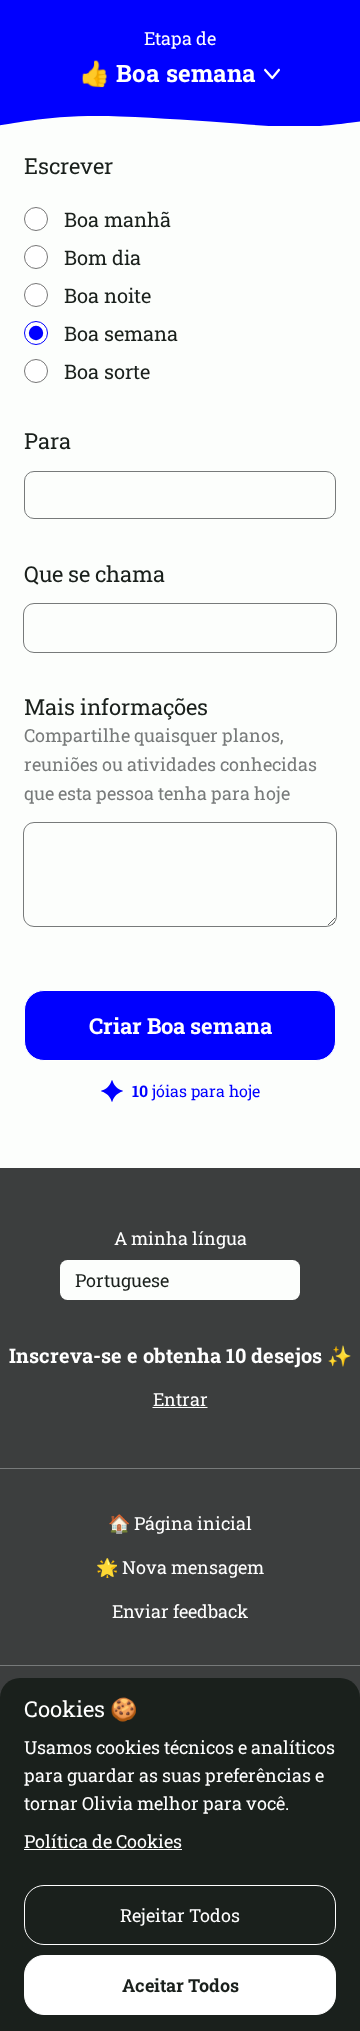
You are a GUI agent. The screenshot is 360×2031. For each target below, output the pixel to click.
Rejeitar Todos (180, 1915)
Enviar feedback (180, 1611)
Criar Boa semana (180, 1025)
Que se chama (94, 573)
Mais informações (116, 706)
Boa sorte (107, 371)
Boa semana (121, 333)
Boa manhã (117, 219)
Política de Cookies (103, 1841)
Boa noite (107, 295)
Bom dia (102, 257)
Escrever (68, 165)
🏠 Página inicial (180, 1523)
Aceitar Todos (180, 1985)
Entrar (180, 1399)
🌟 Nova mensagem (180, 1567)
